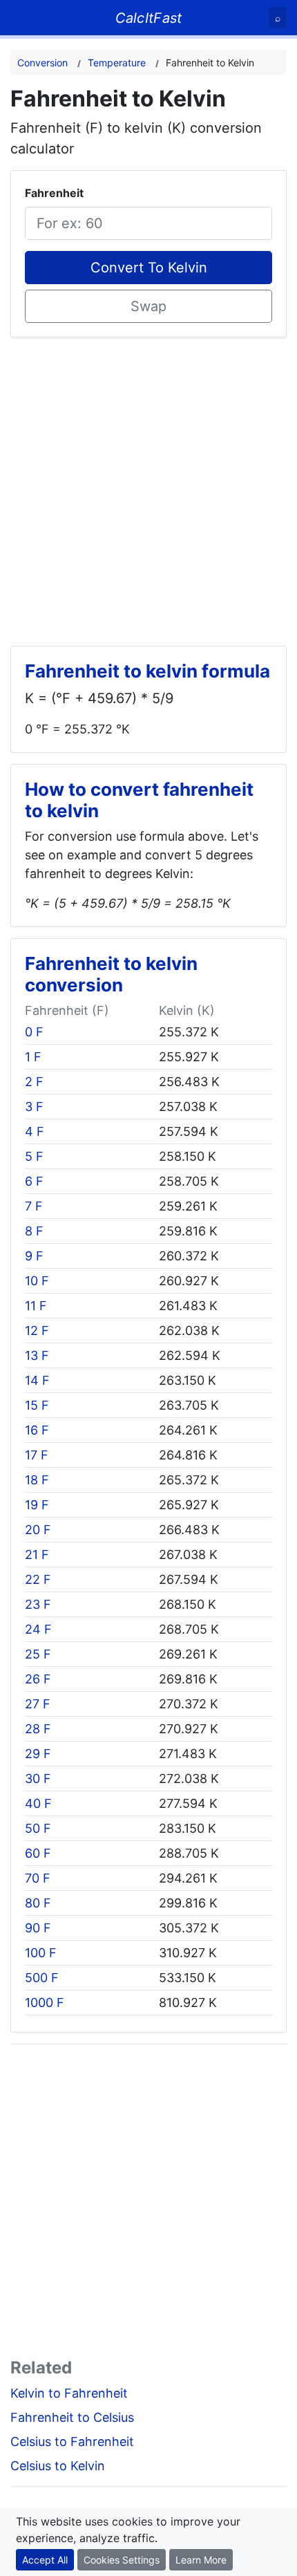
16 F (37, 1430)
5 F (34, 1156)
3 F (34, 1107)
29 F (38, 1754)
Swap (148, 306)
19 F (37, 1505)
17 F (37, 1455)
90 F (38, 1928)
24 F (38, 1629)
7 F (34, 1206)
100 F (41, 1953)
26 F (38, 1679)
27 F (38, 1704)
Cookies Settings (122, 2560)
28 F (38, 1729)
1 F (33, 1057)
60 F (38, 1853)
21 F (37, 1555)
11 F (36, 1306)
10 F (37, 1281)
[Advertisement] (148, 486)
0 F (34, 1032)
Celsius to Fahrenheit (72, 2442)
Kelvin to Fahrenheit (69, 2393)
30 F (38, 1779)
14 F (37, 1380)
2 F (34, 1082)
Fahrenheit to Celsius (72, 2417)
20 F (38, 1530)
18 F (37, 1480)
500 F (42, 1978)
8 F (34, 1231)
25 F (38, 1654)
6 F (34, 1181)
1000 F (45, 2003)
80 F (38, 1903)
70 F (38, 1878)
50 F (38, 1828)
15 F (37, 1405)
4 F (35, 1131)
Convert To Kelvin (149, 268)
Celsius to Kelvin (58, 2466)
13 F (37, 1355)
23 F (38, 1604)
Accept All (45, 2560)
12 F (37, 1331)
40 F (38, 1803)
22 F (38, 1579)
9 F (34, 1256)
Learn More (201, 2560)
